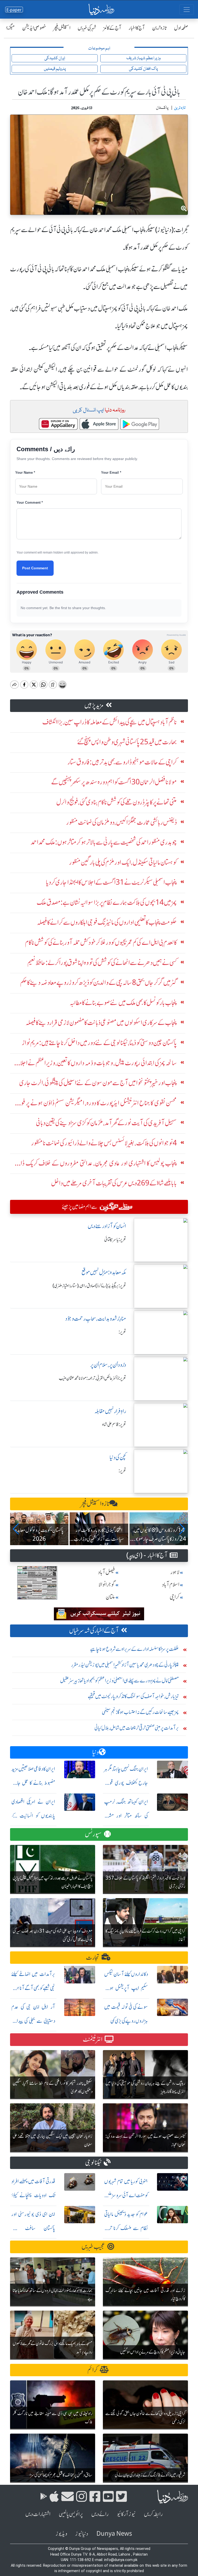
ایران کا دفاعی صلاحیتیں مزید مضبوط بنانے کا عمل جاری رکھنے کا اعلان (33, 1783)
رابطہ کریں (153, 2514)
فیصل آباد (106, 1572)
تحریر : (122, 1332)
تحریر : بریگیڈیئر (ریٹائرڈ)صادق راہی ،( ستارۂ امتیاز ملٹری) (89, 1286)
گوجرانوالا (107, 1585)
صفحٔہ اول (181, 28)
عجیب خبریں (93, 2247)
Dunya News (114, 2534)
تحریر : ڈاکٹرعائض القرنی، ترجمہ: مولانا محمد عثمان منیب (92, 1378)
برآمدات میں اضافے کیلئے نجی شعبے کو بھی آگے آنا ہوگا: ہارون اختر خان (33, 1988)
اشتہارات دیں (38, 2514)
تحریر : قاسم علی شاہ (114, 1424)
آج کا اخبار (137, 28)
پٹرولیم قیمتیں (55, 69)
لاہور (175, 1572)
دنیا (96, 1752)
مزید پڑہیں (94, 705)
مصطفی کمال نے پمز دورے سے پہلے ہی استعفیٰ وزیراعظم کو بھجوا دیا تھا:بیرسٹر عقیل (119, 1680)
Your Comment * (30, 503)
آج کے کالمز (112, 28)
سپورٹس (93, 1834)
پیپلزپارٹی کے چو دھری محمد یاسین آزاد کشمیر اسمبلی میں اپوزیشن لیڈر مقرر (125, 1665)
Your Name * (25, 473)
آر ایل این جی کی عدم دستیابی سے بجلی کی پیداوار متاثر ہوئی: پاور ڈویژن (33, 2021)
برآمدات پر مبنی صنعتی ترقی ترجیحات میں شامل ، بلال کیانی (137, 1728)
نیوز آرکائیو (126, 2514)
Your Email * (111, 473)
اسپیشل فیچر (62, 28)
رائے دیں (100, 2514)
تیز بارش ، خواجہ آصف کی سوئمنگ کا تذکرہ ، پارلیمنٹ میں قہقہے (133, 1696)
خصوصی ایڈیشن (34, 28)
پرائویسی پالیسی (71, 2514)
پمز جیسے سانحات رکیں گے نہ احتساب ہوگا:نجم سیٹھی (140, 1712)
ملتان (110, 1597)
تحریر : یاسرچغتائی (115, 1239)
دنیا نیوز (82, 2534)
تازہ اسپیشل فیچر (95, 1504)
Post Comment (35, 568)
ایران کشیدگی (55, 58)
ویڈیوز (61, 2534)
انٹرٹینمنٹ (93, 2039)
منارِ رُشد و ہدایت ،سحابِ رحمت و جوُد (96, 1319)
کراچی (175, 1597)
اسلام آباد (171, 1585)
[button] (16, 1529)
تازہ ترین (159, 28)
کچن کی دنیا (118, 1457)
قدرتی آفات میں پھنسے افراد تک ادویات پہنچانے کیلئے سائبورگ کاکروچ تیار (33, 2195)
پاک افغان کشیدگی (143, 69)
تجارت (93, 1957)
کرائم (93, 2370)
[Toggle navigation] (187, 10)
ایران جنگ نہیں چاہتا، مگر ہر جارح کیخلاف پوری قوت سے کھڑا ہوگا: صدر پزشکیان (126, 1783)
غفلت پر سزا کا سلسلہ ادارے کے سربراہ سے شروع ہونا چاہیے (135, 1649)
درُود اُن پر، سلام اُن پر (108, 1365)
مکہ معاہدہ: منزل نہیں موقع (104, 1272)
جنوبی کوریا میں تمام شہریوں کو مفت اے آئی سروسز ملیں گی (126, 2195)
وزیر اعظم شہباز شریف (143, 58)
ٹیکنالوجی (93, 2163)
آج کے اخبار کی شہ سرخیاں (94, 1631)
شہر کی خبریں (87, 28)
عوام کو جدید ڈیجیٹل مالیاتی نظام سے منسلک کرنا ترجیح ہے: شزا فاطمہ (126, 2228)
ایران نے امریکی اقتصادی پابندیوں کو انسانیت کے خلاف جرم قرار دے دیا (33, 1816)
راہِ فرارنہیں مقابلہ (110, 1411)
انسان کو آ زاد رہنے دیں (107, 1226)
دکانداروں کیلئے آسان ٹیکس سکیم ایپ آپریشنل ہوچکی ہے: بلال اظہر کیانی (126, 1988)
